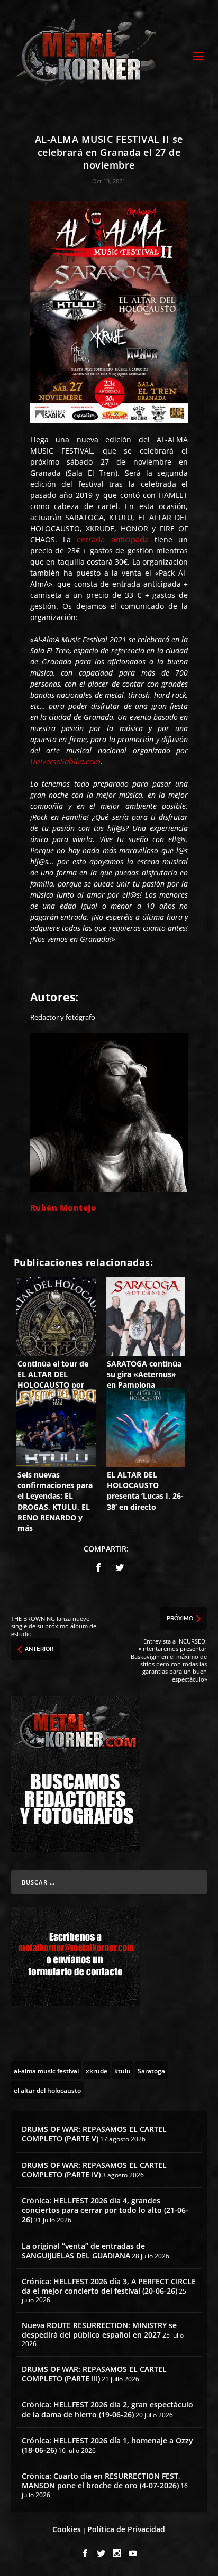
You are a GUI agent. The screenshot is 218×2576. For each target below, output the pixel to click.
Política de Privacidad (126, 2529)
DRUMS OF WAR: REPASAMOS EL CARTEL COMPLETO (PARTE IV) (94, 2170)
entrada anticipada (112, 539)
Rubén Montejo (63, 1207)
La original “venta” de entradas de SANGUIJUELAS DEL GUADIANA (83, 2251)
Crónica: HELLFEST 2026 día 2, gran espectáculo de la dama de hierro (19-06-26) (107, 2409)
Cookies (67, 2529)
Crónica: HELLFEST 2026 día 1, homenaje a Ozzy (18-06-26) (107, 2445)
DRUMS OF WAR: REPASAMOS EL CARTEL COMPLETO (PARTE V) (94, 2134)
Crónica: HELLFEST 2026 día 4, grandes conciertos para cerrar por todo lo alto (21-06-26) (105, 2210)
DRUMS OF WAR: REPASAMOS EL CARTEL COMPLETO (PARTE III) (94, 2374)
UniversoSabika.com (65, 761)
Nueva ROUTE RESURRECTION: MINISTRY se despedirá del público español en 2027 (99, 2330)
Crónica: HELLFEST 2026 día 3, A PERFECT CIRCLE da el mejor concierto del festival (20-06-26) (109, 2286)
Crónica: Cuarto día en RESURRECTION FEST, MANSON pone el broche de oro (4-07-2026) (101, 2481)
